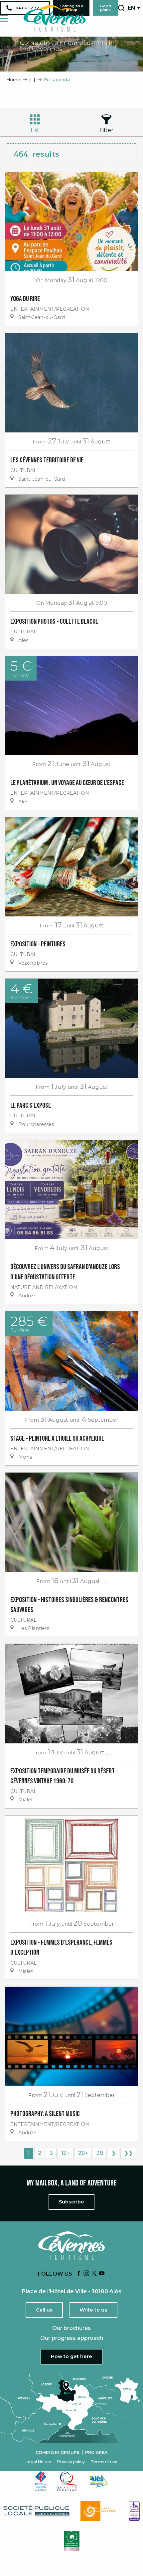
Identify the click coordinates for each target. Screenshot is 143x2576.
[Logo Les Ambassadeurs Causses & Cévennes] (134, 2511)
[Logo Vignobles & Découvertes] (72, 2541)
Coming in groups (58, 2453)
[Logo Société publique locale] (37, 2511)
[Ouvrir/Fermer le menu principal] (4, 18)
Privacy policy (71, 2462)
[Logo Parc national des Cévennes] (100, 2511)
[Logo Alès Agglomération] (98, 2481)
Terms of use (104, 2462)
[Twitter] (94, 2274)
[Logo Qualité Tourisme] (68, 2481)
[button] (121, 8)
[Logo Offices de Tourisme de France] (41, 2481)
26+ (83, 2153)
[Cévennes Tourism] (55, 18)
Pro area (96, 2453)
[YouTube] (102, 2274)
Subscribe (71, 2202)
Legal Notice (38, 2462)
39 (100, 2153)
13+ (66, 2153)
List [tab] (35, 130)
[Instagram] (86, 2274)
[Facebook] (79, 2274)
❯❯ (128, 2153)
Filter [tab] (106, 130)
